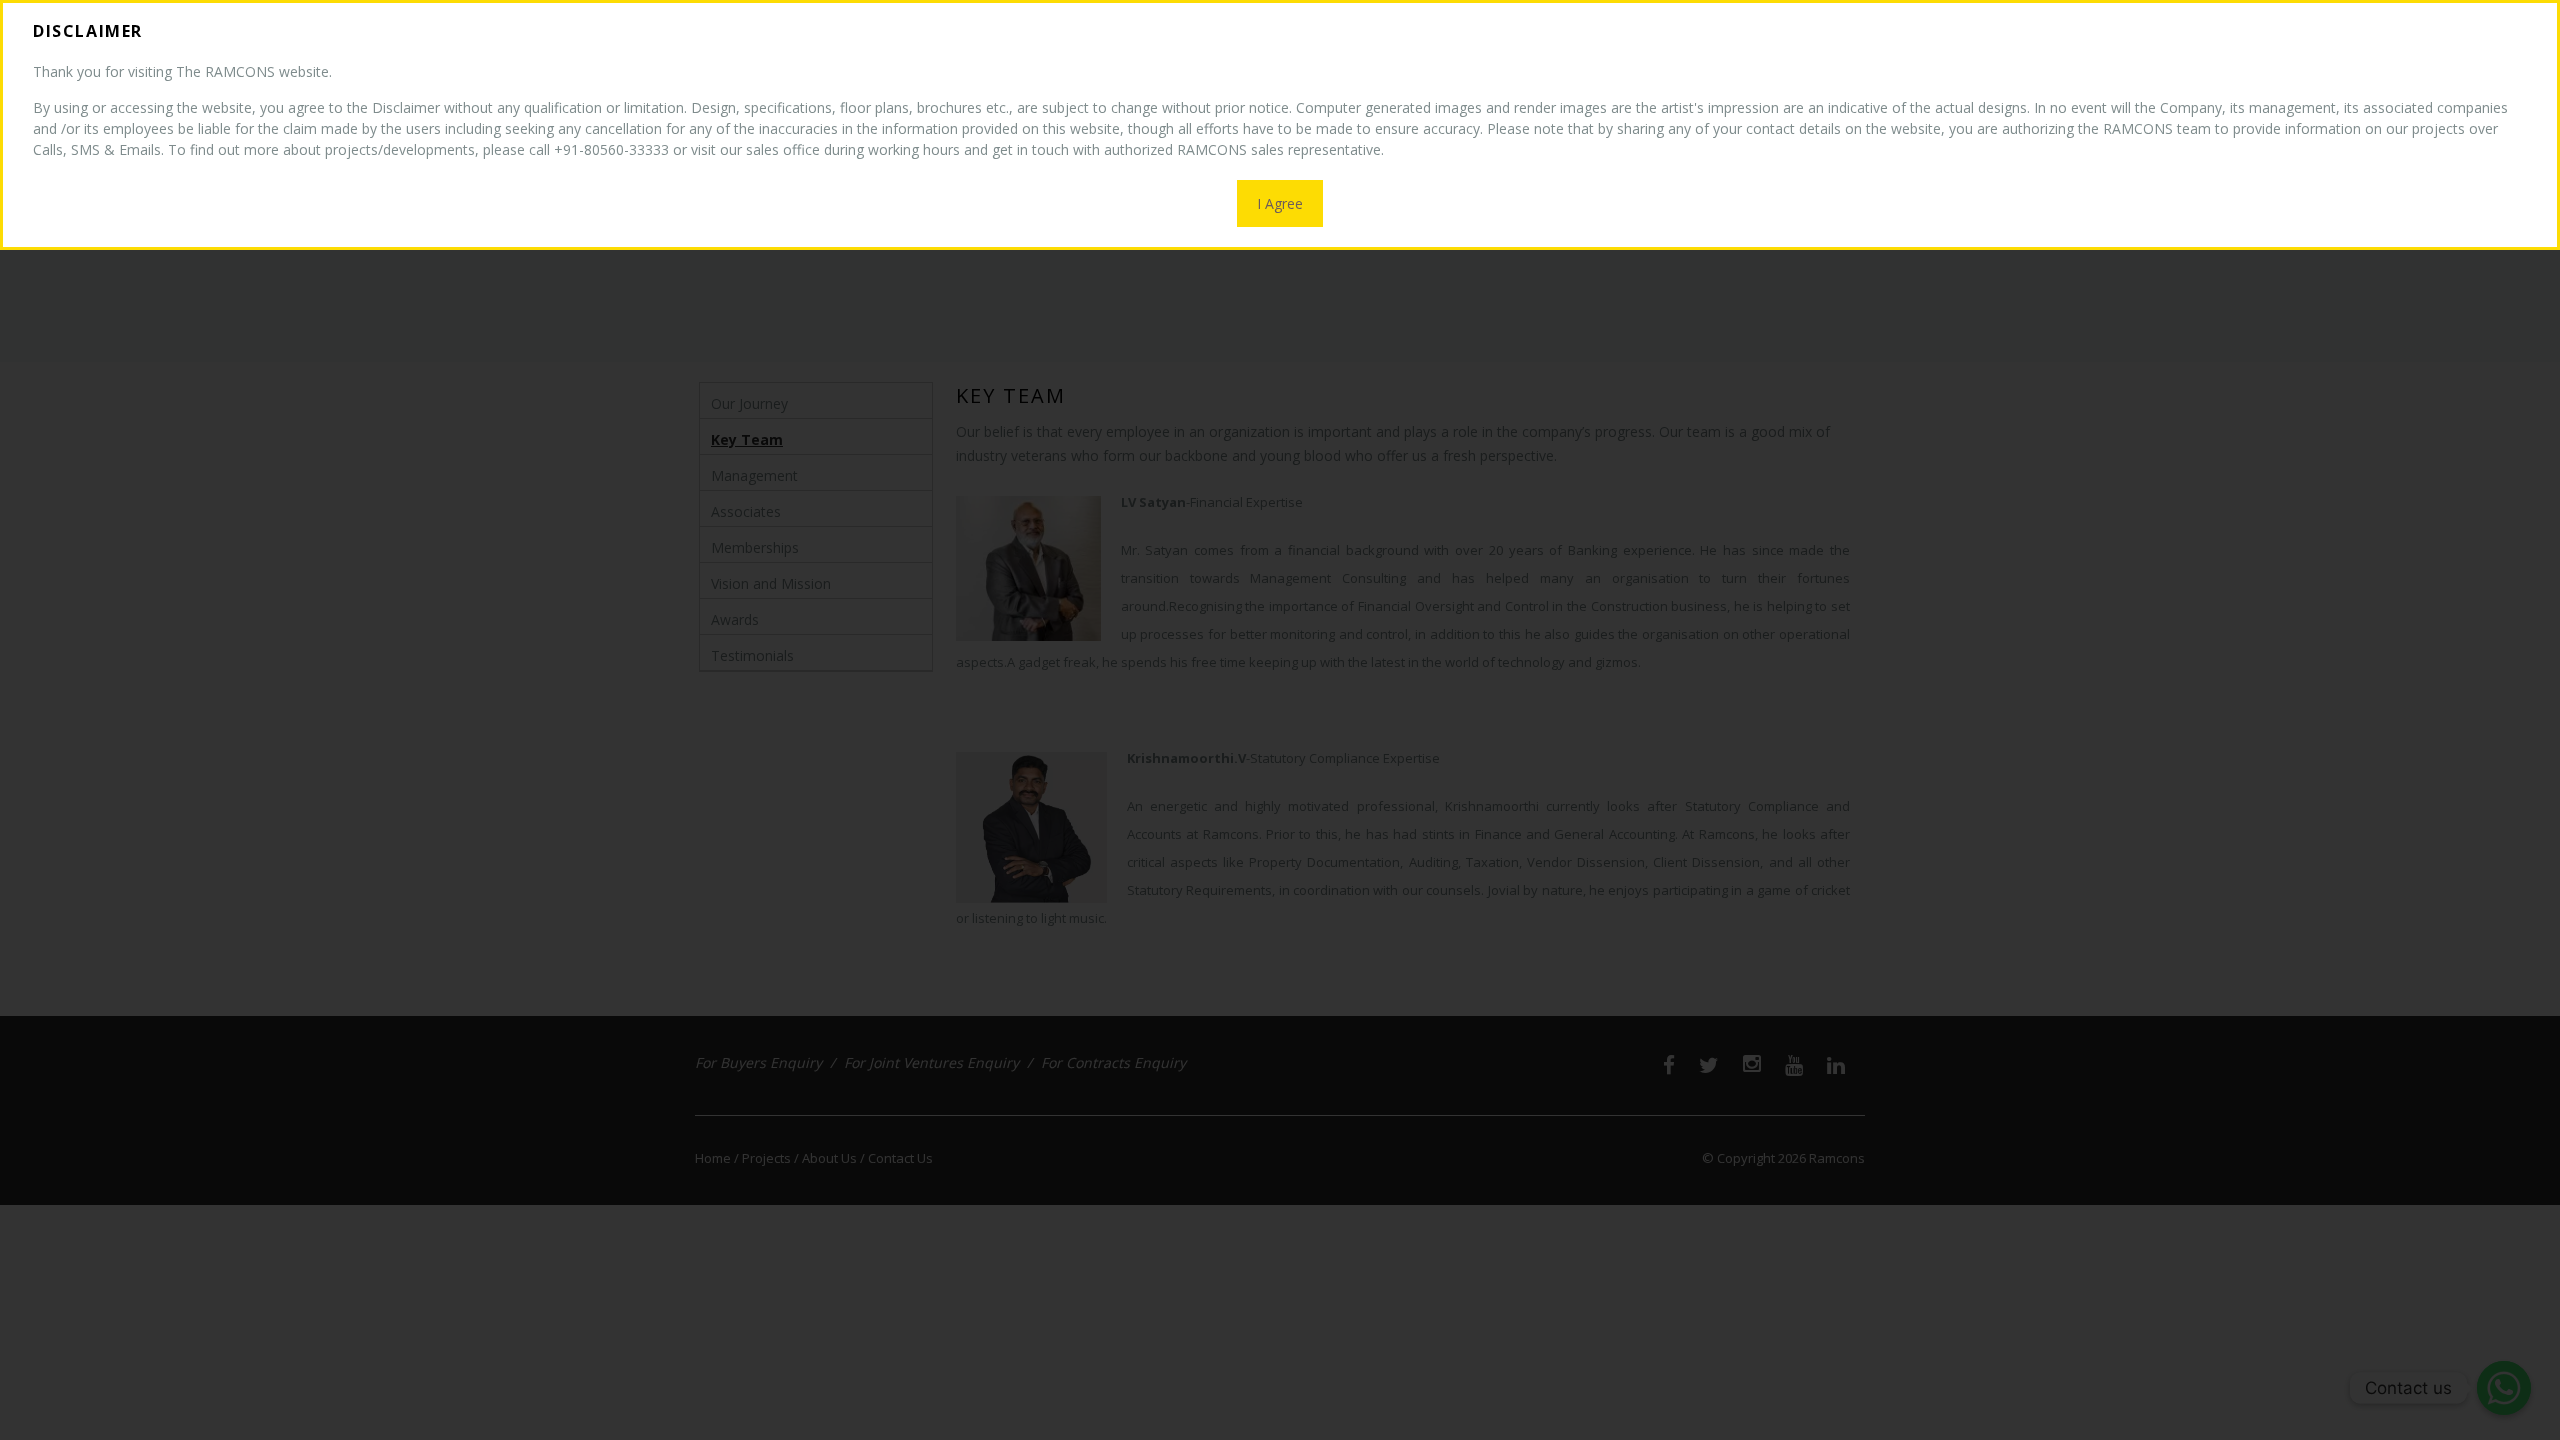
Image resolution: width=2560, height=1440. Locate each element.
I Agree (1280, 203)
